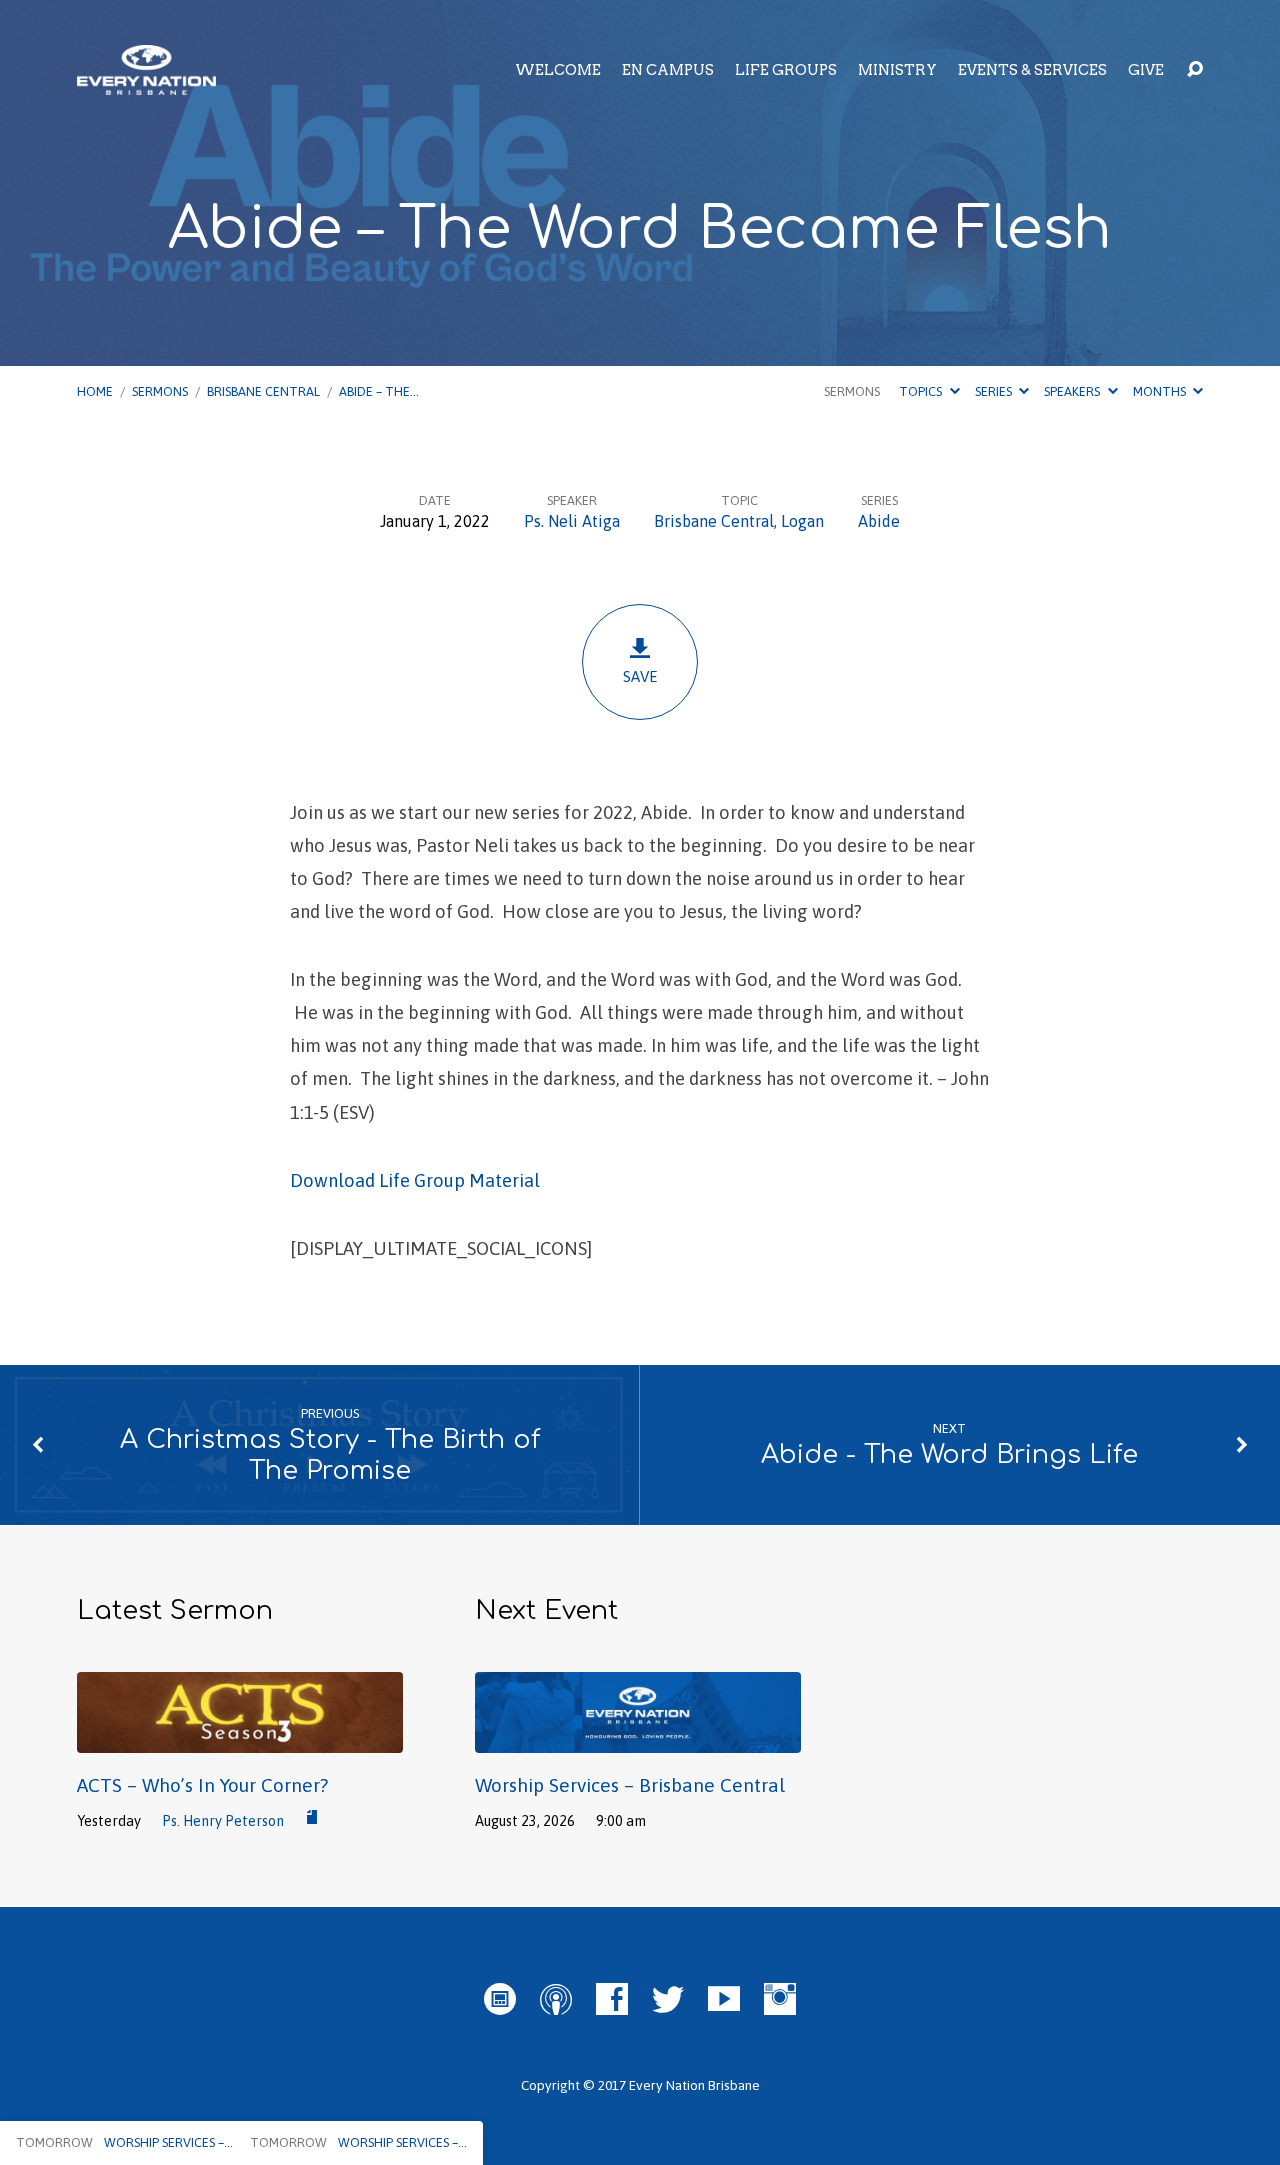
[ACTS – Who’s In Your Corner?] (240, 1738)
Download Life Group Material (415, 1180)
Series (995, 391)
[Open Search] (1195, 70)
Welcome (558, 70)
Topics (922, 391)
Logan (802, 521)
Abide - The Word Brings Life (949, 1454)
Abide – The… (379, 391)
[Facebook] (612, 1999)
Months (1161, 391)
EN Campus (668, 70)
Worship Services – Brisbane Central (630, 1785)
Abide (879, 521)
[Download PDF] (312, 1818)
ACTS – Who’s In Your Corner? (202, 1785)
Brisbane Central (263, 391)
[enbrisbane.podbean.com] (500, 1999)
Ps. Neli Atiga (572, 521)
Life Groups (786, 70)
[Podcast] (556, 1999)
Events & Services (1032, 70)
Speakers (1073, 391)
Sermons (160, 391)
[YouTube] (724, 1999)
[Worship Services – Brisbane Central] (638, 1738)
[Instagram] (780, 1999)
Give (1146, 70)
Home (95, 391)
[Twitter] (668, 1999)
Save (640, 676)
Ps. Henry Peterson (223, 1821)
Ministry (897, 70)
